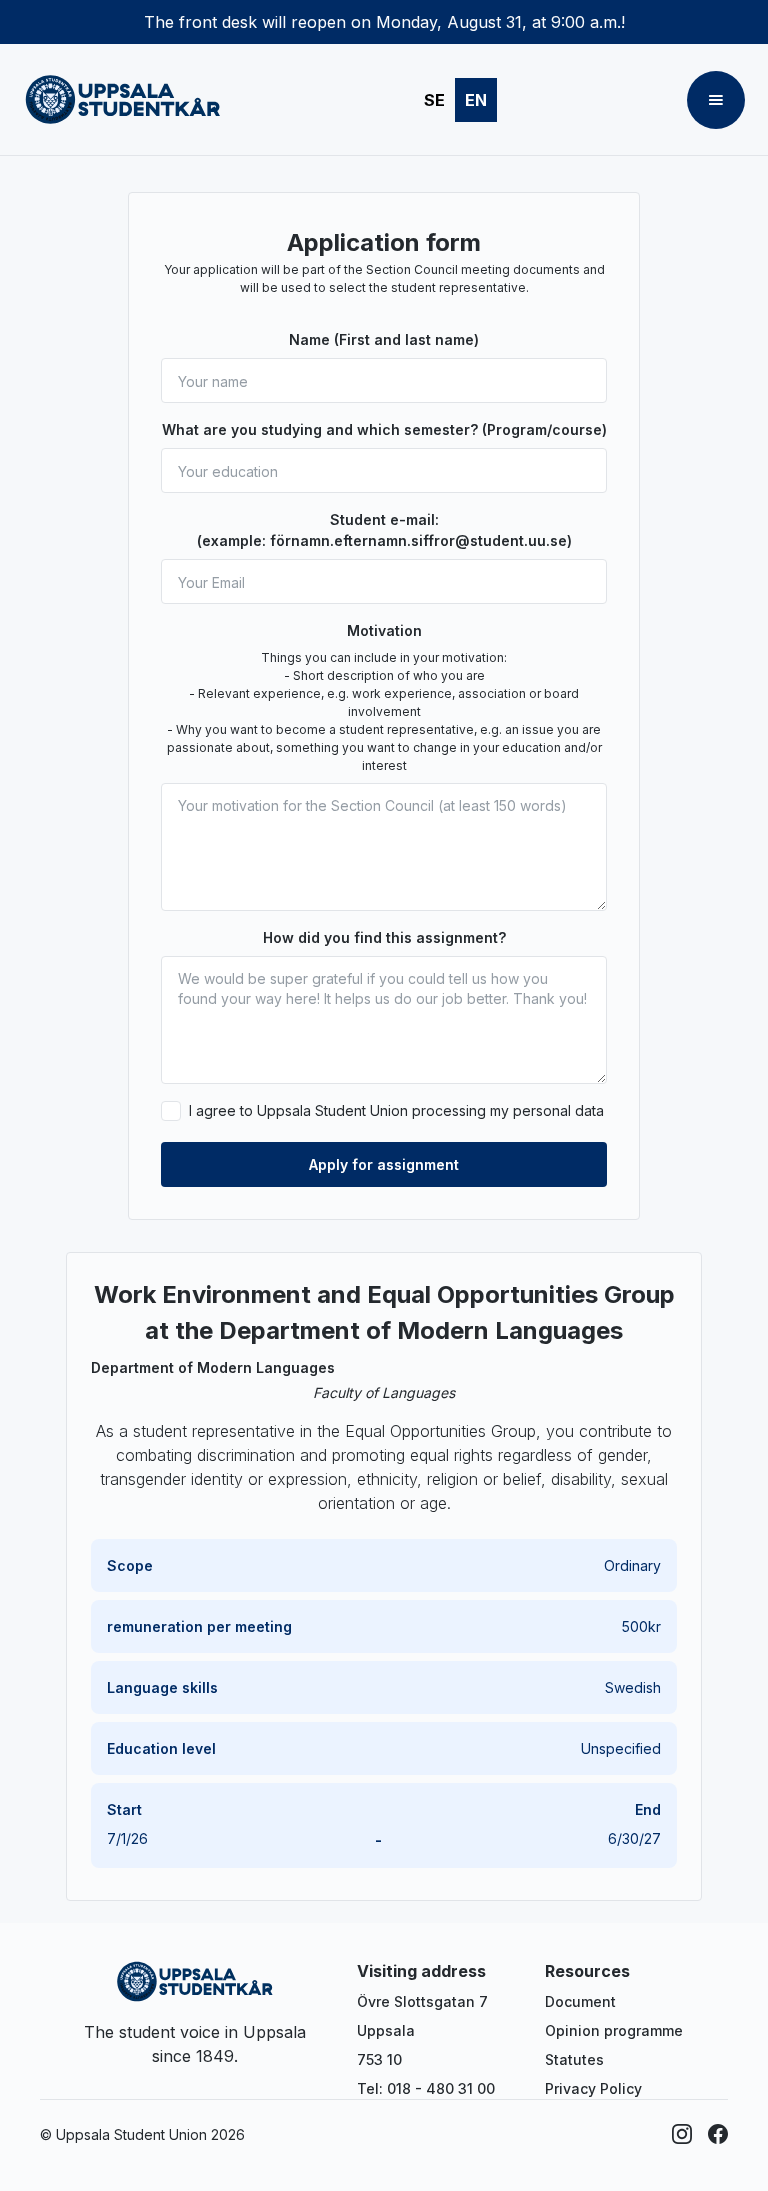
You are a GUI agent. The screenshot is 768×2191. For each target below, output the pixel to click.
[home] (123, 100)
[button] (716, 100)
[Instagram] (682, 2134)
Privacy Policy (593, 2088)
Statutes (574, 2059)
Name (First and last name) (384, 339)
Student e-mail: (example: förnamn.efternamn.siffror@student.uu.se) (384, 530)
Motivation (384, 630)
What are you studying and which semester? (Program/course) (384, 429)
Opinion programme (614, 2030)
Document (580, 2001)
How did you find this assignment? (384, 937)
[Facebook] (718, 2134)
